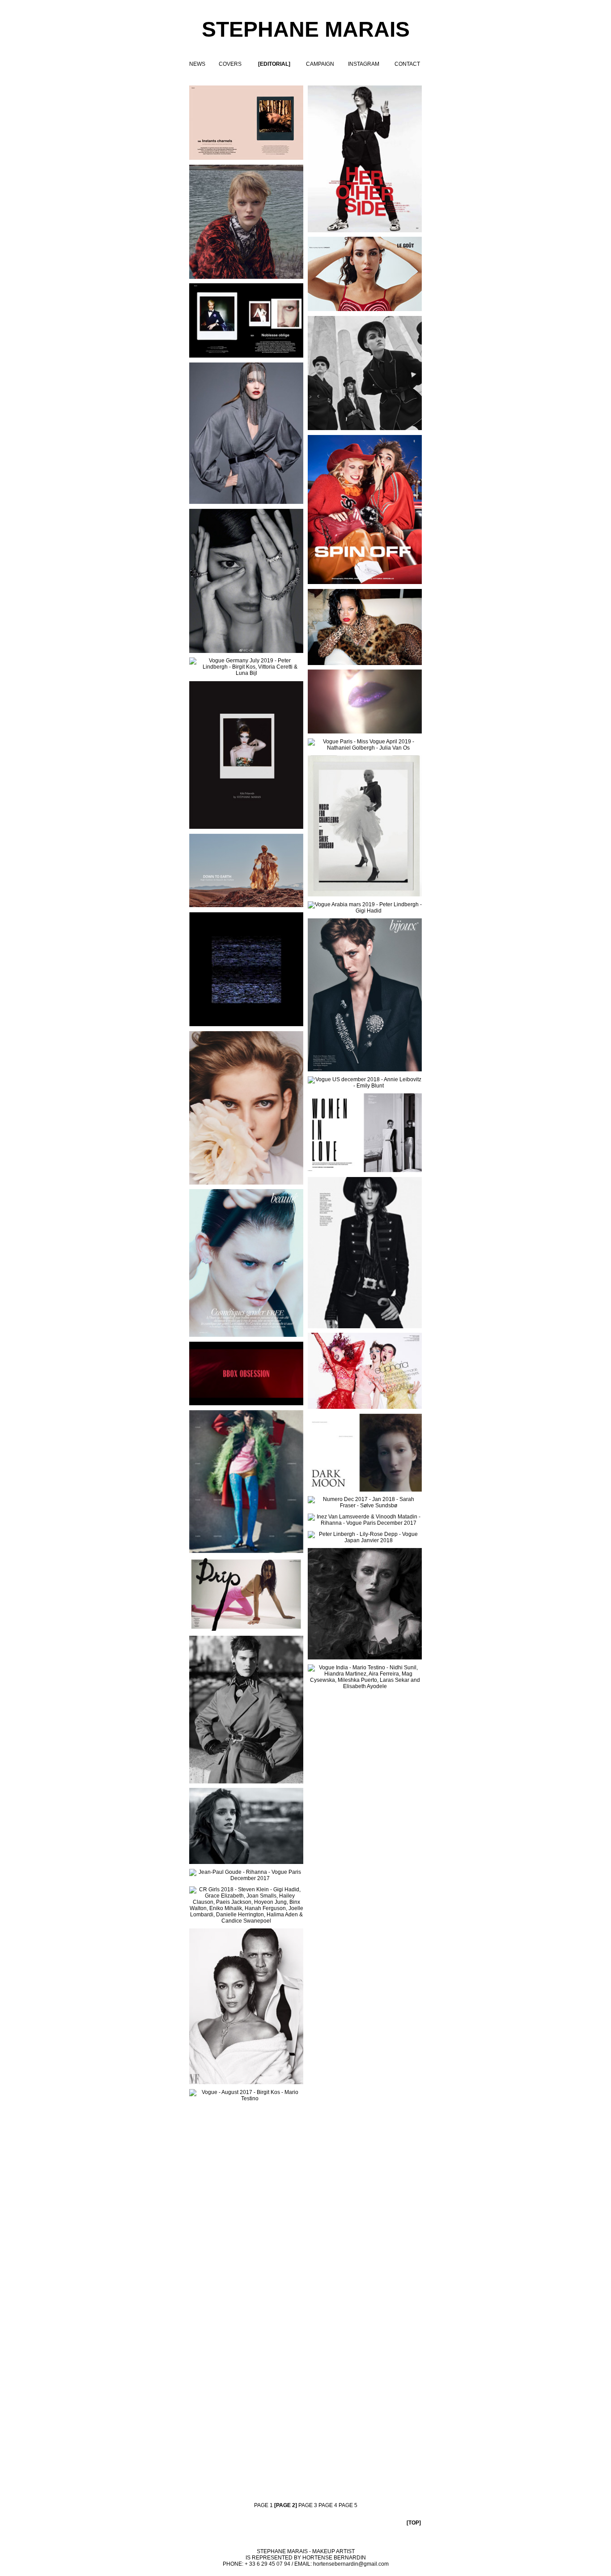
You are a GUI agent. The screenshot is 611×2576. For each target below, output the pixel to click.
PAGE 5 (348, 2505)
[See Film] (365, 702)
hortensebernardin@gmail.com (351, 2564)
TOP (414, 2523)
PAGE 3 (308, 2505)
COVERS (230, 64)
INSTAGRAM (364, 64)
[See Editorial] (246, 755)
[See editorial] (246, 1905)
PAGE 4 (328, 2505)
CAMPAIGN (320, 64)
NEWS (197, 64)
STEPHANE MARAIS (306, 29)
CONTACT (407, 64)
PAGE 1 (263, 2505)
